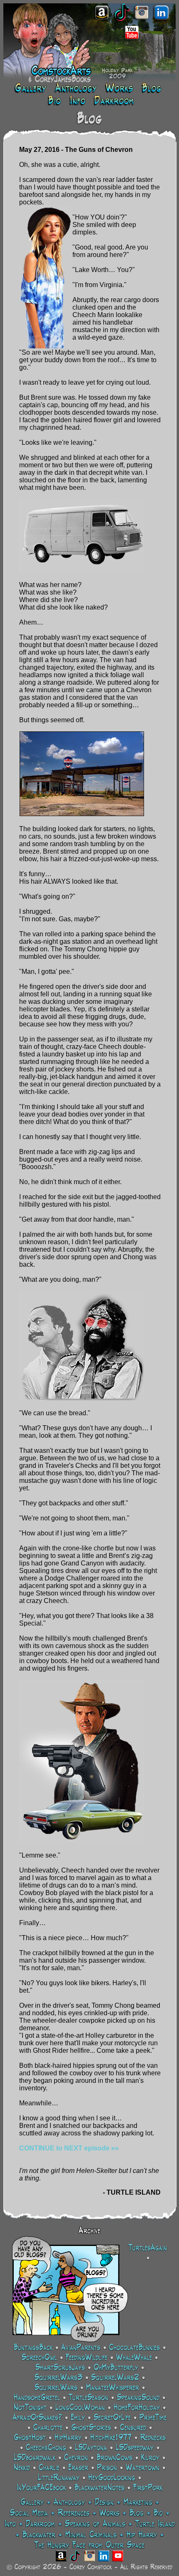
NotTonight (30, 2408)
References (74, 2513)
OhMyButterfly (116, 2368)
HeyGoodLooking (112, 2478)
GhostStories (91, 2428)
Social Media (29, 2513)
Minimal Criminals (91, 2535)
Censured (133, 2428)
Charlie (49, 2468)
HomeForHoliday (137, 2408)
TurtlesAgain (148, 2248)
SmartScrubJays (60, 2368)
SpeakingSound (138, 2398)
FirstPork (148, 2488)
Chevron (76, 2458)
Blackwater (39, 2535)
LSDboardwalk (35, 2458)
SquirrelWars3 (58, 2378)
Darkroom (40, 2524)
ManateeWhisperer (113, 2388)
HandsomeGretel (37, 2398)
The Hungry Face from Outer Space (89, 2546)
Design (104, 2503)
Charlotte (48, 2428)
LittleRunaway (59, 2478)
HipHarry (68, 2438)
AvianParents (81, 2348)
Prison (107, 2468)
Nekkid (22, 2468)
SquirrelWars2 (115, 2378)
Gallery (32, 2503)
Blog (137, 2513)
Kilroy (150, 2458)
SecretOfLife (112, 2418)
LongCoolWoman (80, 2408)
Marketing (138, 2503)
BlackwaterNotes (99, 2488)
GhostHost (30, 2438)
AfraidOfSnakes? (37, 2418)
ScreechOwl (39, 2358)
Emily (78, 2418)
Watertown (143, 2468)
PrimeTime (153, 2418)
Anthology (69, 2503)
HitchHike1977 (111, 2438)
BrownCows (114, 2458)
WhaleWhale (134, 2358)
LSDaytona (91, 2448)
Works (109, 2513)
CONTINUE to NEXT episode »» (69, 2148)
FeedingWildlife (87, 2358)
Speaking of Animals (95, 2524)
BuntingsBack (33, 2348)
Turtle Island (155, 2524)
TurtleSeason (88, 2398)
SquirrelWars (56, 2388)
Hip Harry (142, 2535)
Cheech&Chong (46, 2448)
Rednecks (153, 2438)
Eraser (78, 2468)
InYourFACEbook (41, 2488)
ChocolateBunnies (134, 2348)
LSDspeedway (135, 2448)
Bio (158, 2513)
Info (10, 2524)
